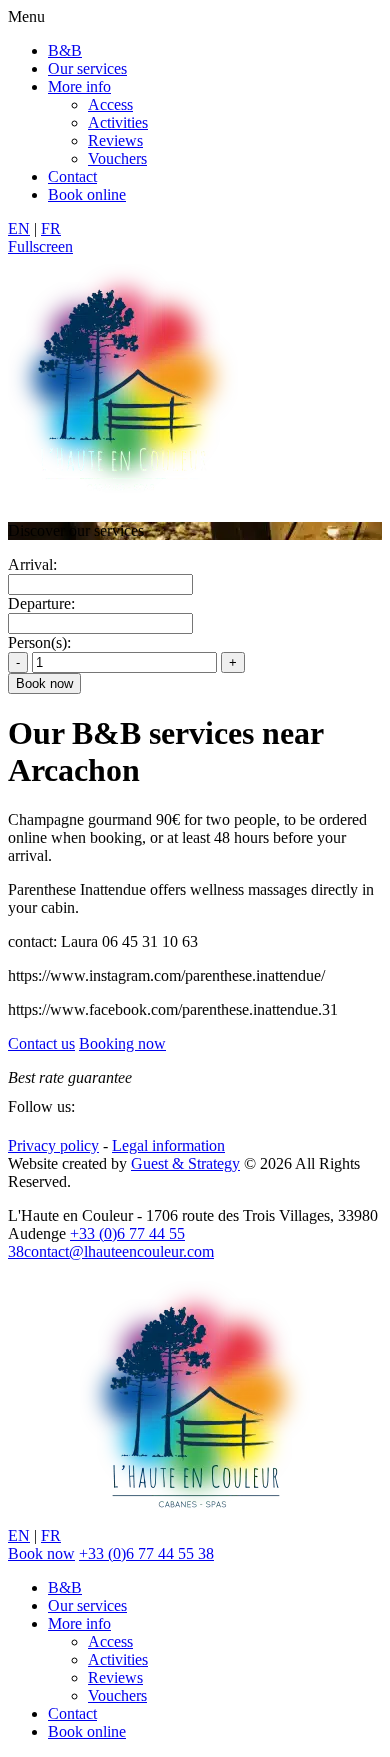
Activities (118, 122)
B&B (65, 50)
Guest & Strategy (185, 1163)
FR (51, 228)
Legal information (168, 1145)
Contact (72, 176)
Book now (41, 1553)
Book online (87, 194)
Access (110, 104)
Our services (87, 68)
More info (79, 86)
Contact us (41, 1043)
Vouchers (117, 158)
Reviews (115, 140)
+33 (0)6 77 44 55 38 (146, 1553)
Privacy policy (53, 1145)
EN (19, 228)
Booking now (122, 1043)
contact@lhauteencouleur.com (119, 1251)
